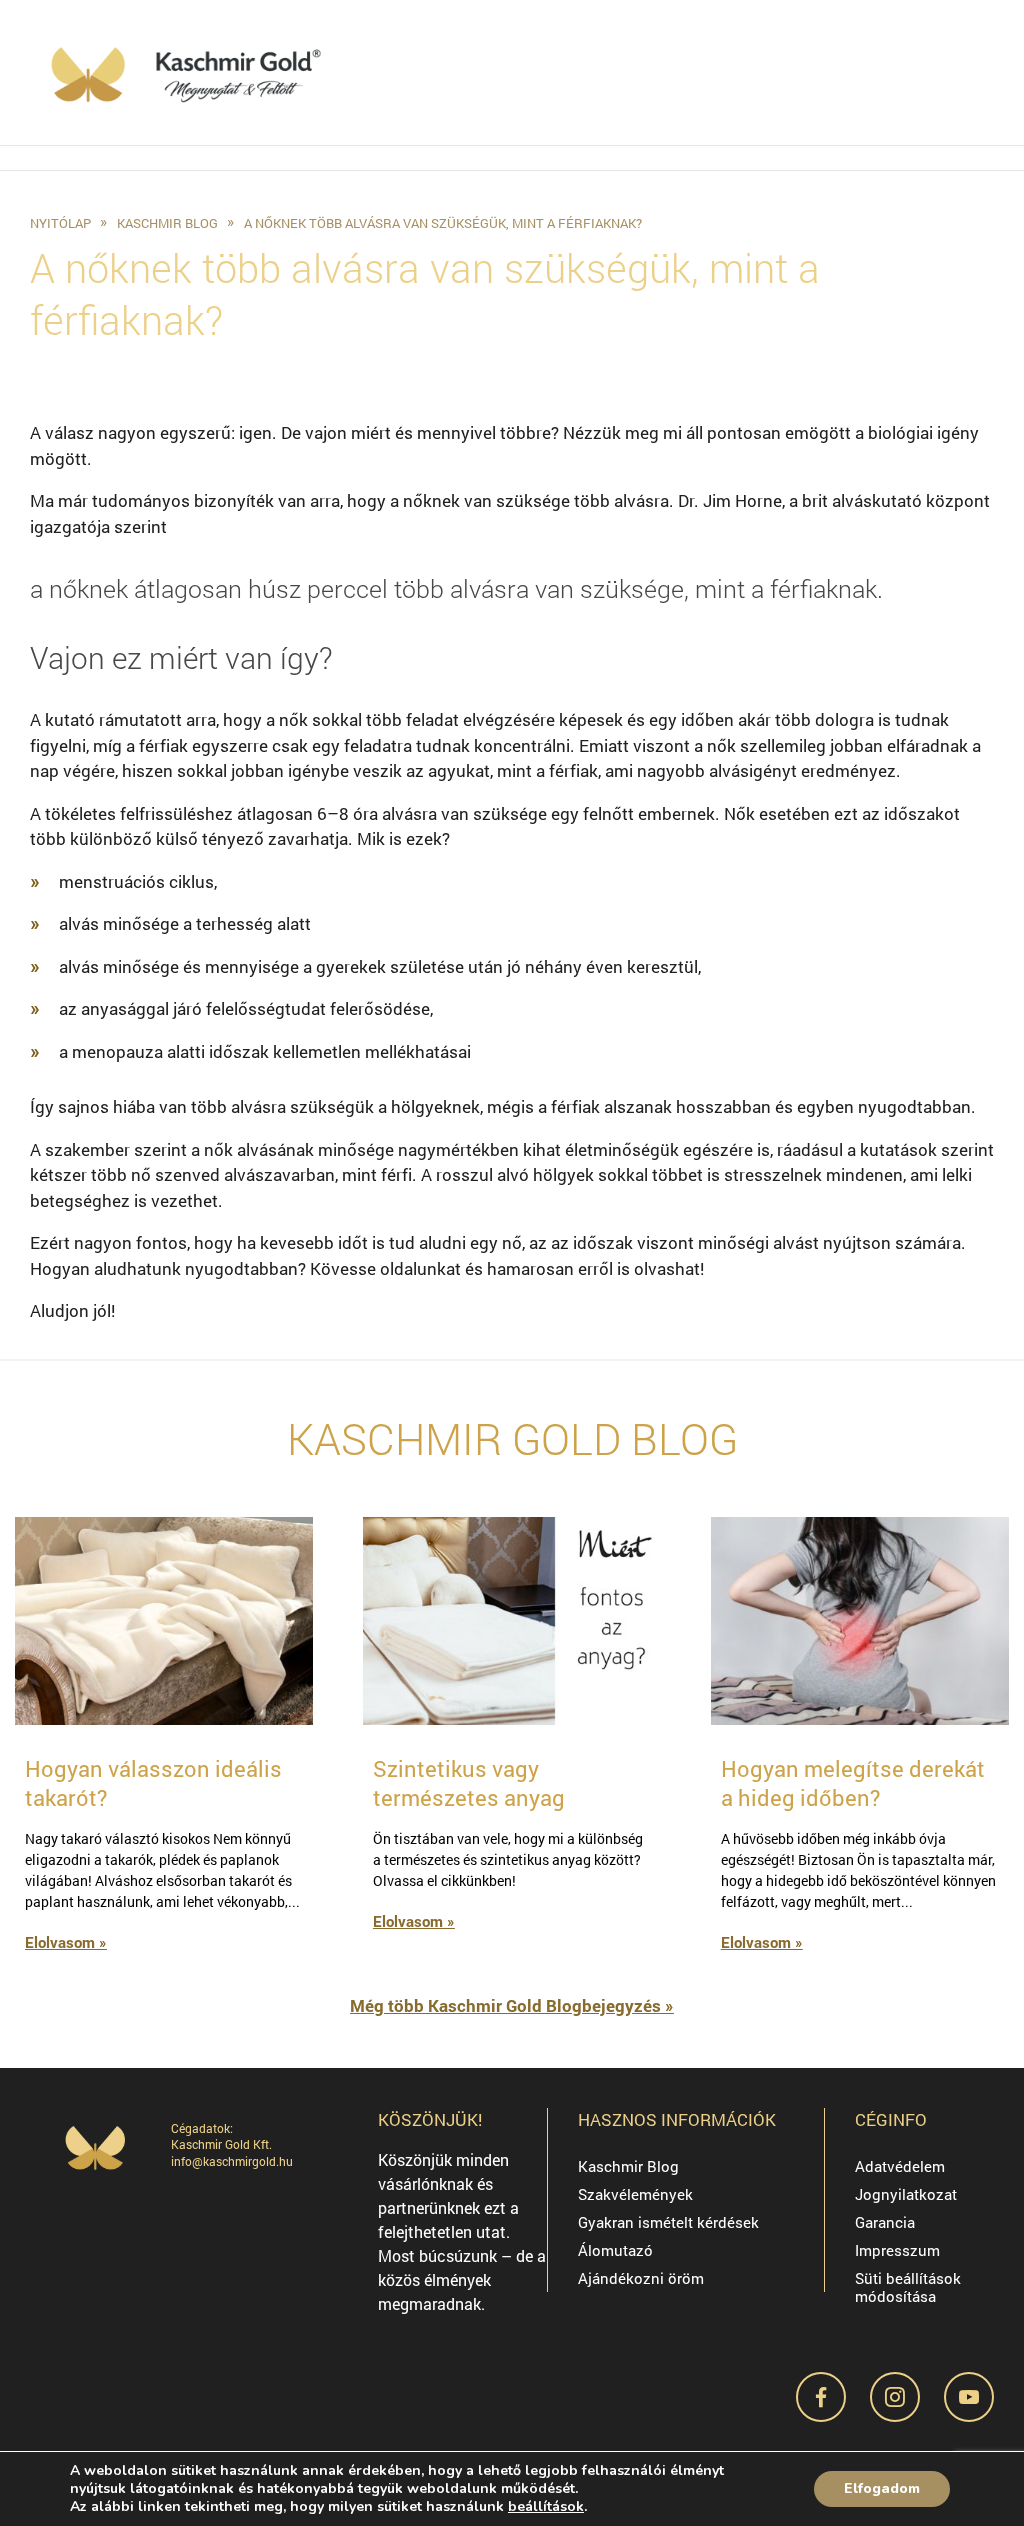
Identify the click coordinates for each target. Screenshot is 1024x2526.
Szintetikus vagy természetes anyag (469, 1783)
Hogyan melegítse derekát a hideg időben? (853, 1783)
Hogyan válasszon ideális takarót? (153, 1783)
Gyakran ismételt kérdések (668, 2222)
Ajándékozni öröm (641, 2278)
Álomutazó (615, 2250)
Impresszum (897, 2250)
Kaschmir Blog (628, 2166)
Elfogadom (882, 2488)
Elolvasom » (66, 1942)
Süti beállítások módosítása (908, 2287)
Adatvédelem (900, 2166)
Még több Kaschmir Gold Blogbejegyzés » (512, 2005)
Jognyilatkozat (906, 2194)
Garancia (885, 2222)
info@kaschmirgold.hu (232, 2161)
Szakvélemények (635, 2194)
